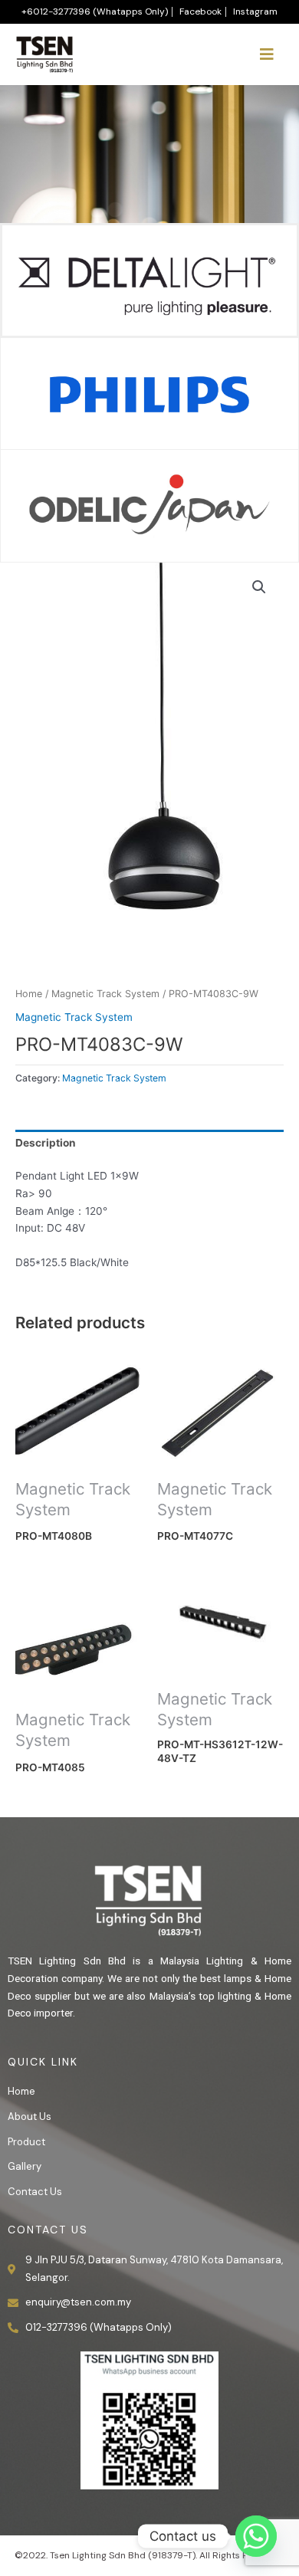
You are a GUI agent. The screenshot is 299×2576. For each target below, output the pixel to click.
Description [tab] (46, 1143)
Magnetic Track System (105, 994)
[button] (259, 587)
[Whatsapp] (256, 2536)
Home (29, 994)
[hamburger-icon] (266, 54)
